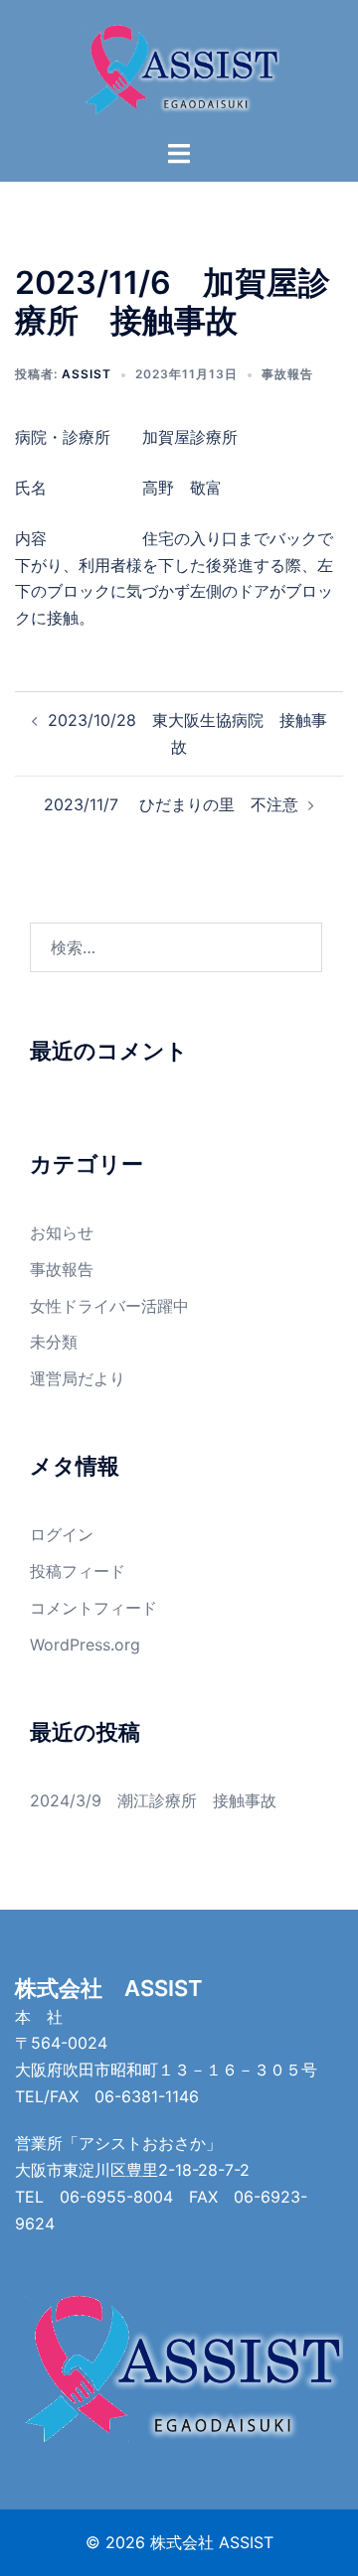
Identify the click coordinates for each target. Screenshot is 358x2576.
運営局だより (78, 1378)
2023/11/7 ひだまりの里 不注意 (171, 804)
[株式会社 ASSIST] (179, 68)
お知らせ (62, 1232)
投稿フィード (78, 1571)
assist (87, 374)
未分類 (54, 1342)
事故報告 (287, 374)
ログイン (62, 1534)
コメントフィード (93, 1608)
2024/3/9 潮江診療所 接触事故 (153, 1800)
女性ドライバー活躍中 (109, 1306)
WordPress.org (85, 1645)
